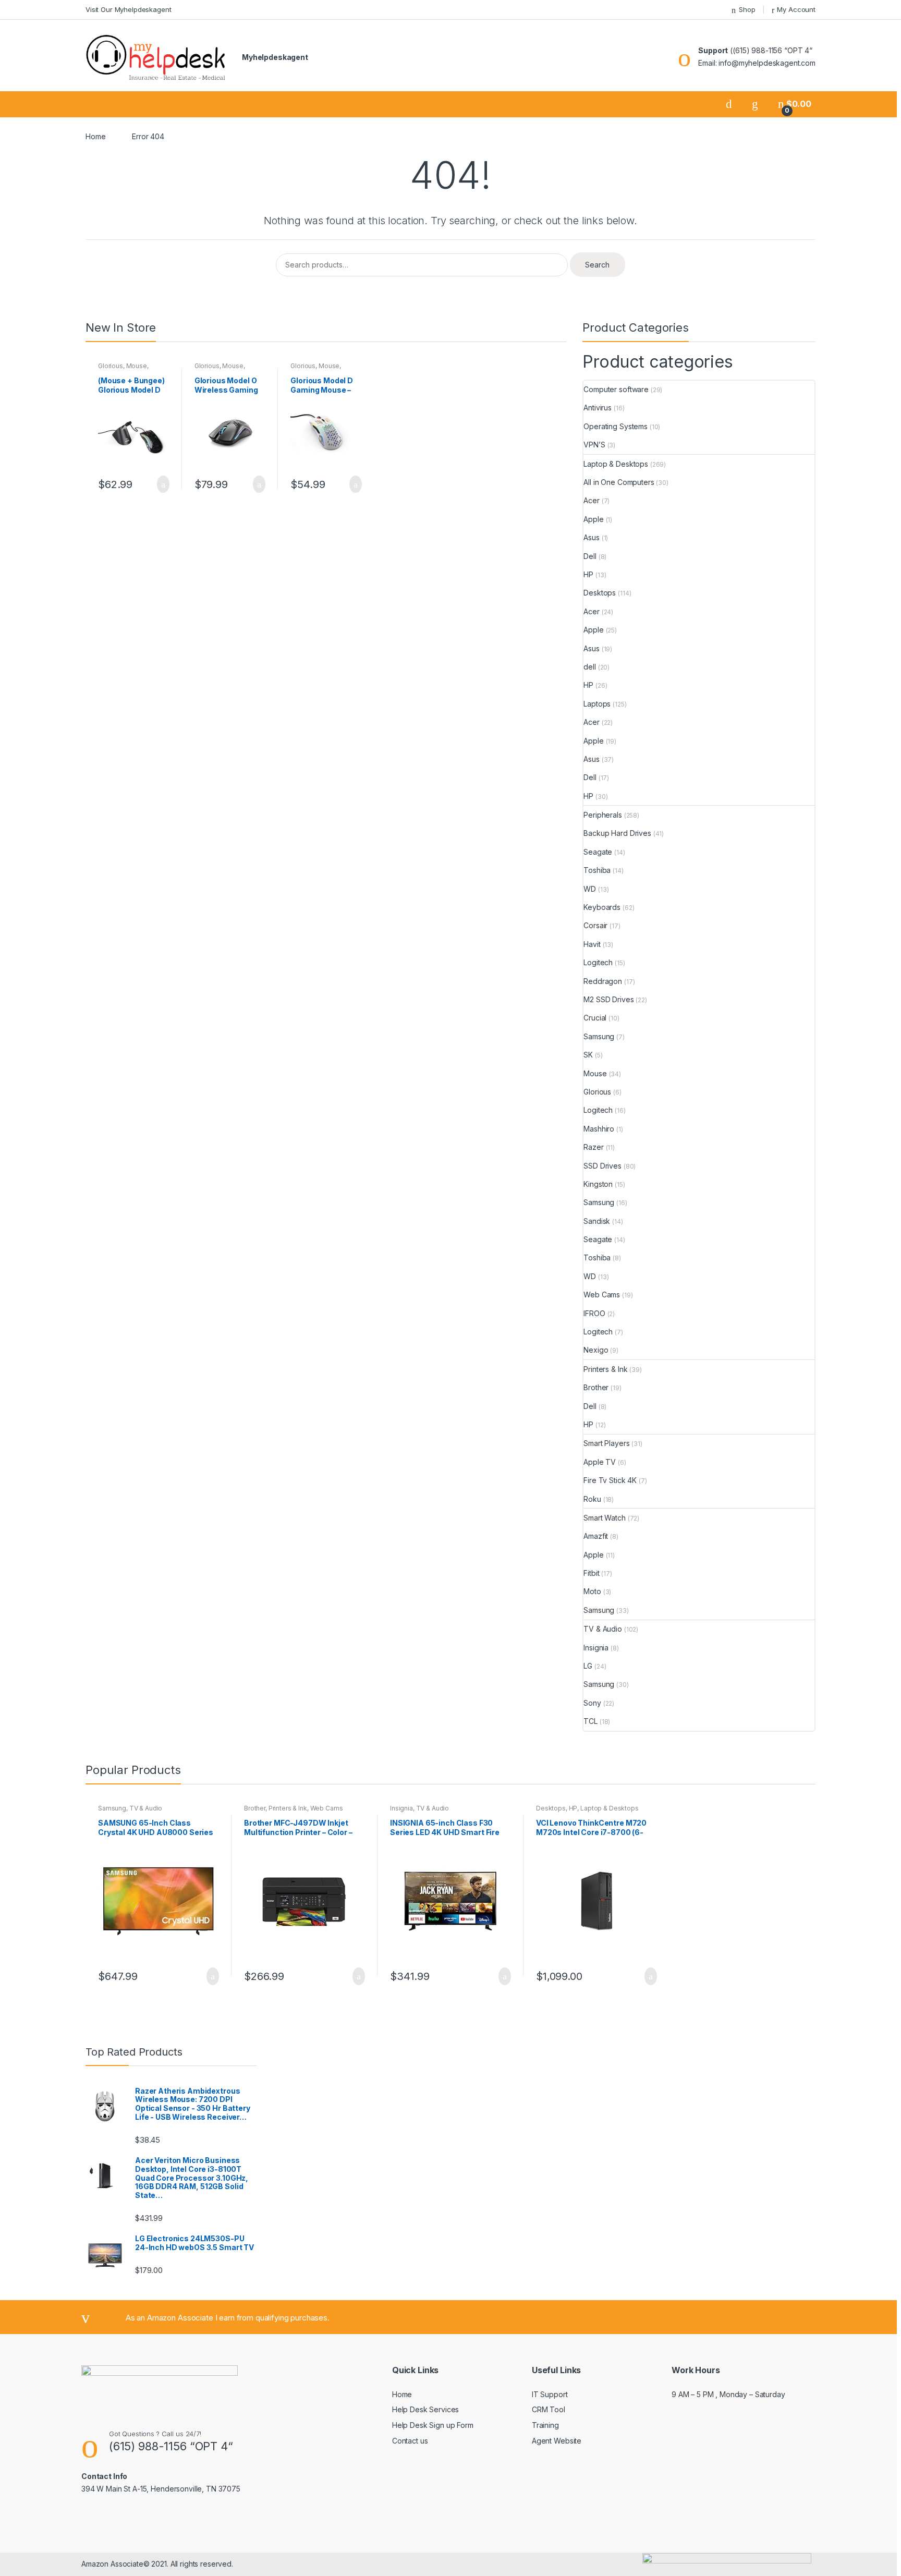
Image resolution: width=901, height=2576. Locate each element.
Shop (747, 9)
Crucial (595, 1018)
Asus (591, 537)
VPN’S (594, 445)
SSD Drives (602, 1166)
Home (95, 136)
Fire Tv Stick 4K (610, 1480)
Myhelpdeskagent (275, 57)
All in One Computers (619, 482)
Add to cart (160, 484)
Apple (593, 519)
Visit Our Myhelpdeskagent (129, 9)
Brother (596, 1387)
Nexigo (596, 1350)
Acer (591, 500)
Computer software (616, 389)
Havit (592, 944)
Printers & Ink (605, 1369)
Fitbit (591, 1573)
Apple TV (600, 1462)
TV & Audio (603, 1629)
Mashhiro (599, 1129)
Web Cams (602, 1295)
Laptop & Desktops (616, 464)
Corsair (595, 925)
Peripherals (602, 815)
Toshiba (597, 870)
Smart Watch (604, 1518)
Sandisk (597, 1221)
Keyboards (602, 907)
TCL (590, 1721)
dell (589, 667)
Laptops (597, 704)
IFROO (594, 1313)
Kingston (598, 1184)
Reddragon (603, 981)
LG (588, 1666)
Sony (592, 1703)
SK (588, 1055)
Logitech (598, 962)
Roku (592, 1499)
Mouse (137, 366)
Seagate (598, 852)
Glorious (111, 366)
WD (590, 889)
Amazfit (596, 1536)
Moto (592, 1591)
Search (597, 265)
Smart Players (606, 1443)
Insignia (596, 1648)
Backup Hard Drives (617, 833)
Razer (593, 1147)
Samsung (599, 1036)
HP (588, 574)
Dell (590, 556)
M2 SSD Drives (608, 999)
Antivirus (598, 408)
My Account (796, 9)
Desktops (600, 593)
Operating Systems (616, 426)
